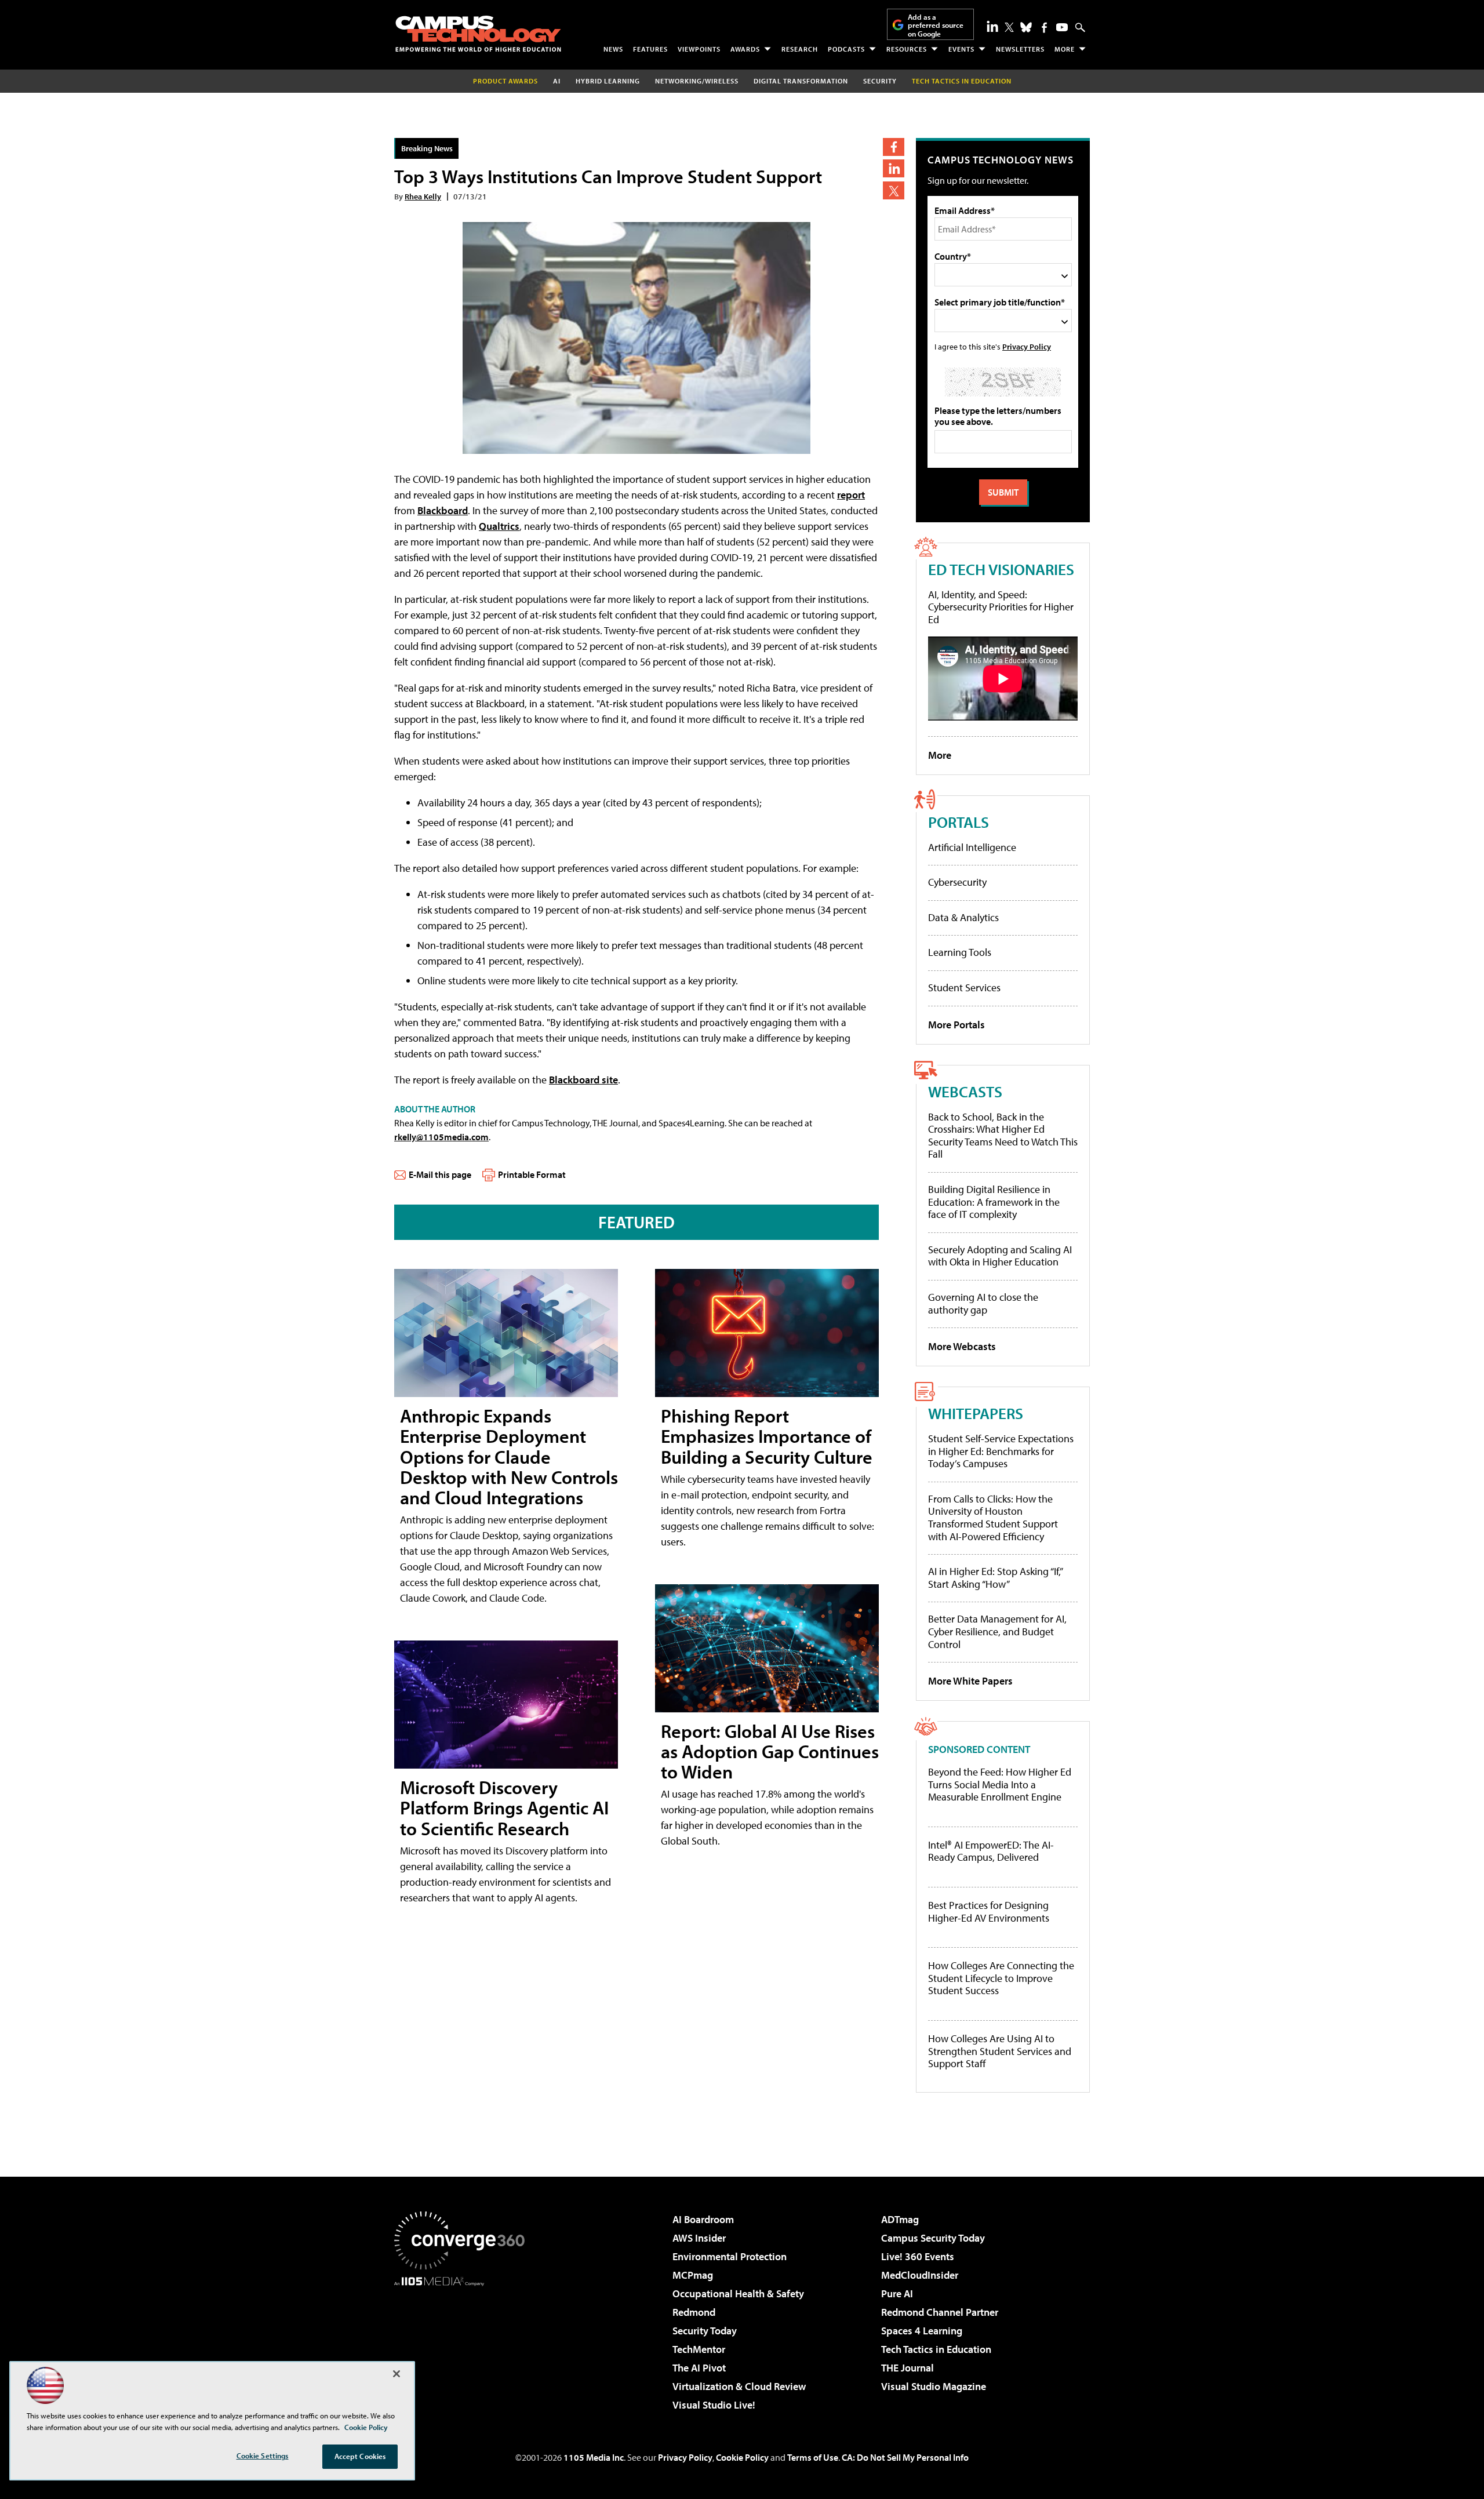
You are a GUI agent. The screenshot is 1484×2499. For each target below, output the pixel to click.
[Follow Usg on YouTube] (1062, 27)
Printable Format (532, 1174)
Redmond (694, 2312)
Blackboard (443, 510)
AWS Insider (699, 2238)
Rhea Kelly (423, 196)
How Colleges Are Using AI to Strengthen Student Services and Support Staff (1000, 2051)
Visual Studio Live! (714, 2405)
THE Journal (908, 2368)
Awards (745, 49)
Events (961, 49)
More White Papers (970, 1681)
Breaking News (427, 148)
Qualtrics (499, 526)
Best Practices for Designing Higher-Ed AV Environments (989, 1911)
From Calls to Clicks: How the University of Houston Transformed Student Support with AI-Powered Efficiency (993, 1518)
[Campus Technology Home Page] (478, 34)
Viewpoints (699, 49)
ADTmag (900, 2219)
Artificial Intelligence (972, 847)
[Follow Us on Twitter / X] (1009, 27)
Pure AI (897, 2294)
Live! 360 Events (918, 2256)
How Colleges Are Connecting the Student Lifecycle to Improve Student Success (1001, 1978)
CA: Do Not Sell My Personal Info (905, 2457)
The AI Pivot (699, 2368)
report (851, 495)
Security (880, 81)
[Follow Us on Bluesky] (1026, 27)
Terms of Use (813, 2457)
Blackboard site (583, 1080)
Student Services (964, 987)
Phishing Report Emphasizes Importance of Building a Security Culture (767, 1436)
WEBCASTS (965, 1091)
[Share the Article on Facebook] (894, 147)
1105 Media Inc (594, 2457)
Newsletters (1020, 49)
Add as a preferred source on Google (936, 25)
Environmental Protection (730, 2256)
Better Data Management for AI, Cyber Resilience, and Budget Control (997, 1631)
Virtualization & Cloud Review (739, 2386)
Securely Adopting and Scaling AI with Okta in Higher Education (1000, 1256)
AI (557, 81)
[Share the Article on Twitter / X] (894, 190)
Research (800, 49)
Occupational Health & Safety (738, 2294)
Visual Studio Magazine (934, 2386)
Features (650, 49)
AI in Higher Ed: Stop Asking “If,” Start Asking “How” (995, 1578)
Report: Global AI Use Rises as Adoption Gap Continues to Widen (770, 1751)
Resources (907, 49)
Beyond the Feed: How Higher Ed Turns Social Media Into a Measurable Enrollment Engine (1000, 1785)
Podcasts (846, 49)
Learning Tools (960, 952)
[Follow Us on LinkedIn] (992, 26)
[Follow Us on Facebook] (1044, 28)
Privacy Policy (1027, 346)
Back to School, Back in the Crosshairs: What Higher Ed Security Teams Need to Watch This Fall (1003, 1136)
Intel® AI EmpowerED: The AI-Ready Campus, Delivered (991, 1851)
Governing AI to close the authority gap (983, 1303)
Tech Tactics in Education (936, 2349)
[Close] (397, 2374)
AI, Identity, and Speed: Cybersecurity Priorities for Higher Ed (1001, 607)
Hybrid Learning (608, 81)
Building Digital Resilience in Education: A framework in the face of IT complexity (994, 1202)
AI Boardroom (703, 2219)
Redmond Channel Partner (940, 2312)
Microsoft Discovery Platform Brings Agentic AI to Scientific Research (504, 1807)
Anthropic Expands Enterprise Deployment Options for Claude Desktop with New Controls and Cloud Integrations (509, 1456)
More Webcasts (962, 1346)
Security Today (705, 2331)
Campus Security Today (933, 2238)
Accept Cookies (360, 2456)
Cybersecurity (957, 882)
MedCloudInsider (920, 2275)
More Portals (956, 1025)
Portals (959, 822)
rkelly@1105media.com (441, 1137)
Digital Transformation (801, 81)
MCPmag (693, 2275)
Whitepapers (976, 1413)
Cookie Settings (263, 2456)
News (613, 49)
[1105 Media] (464, 2345)
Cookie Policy (742, 2457)
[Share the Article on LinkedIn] (894, 168)
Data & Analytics (963, 917)
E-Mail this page (440, 1174)
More (1065, 49)
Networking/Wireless (697, 81)
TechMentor (699, 2349)
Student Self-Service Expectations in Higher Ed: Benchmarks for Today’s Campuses (1001, 1451)
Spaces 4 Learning (922, 2331)
